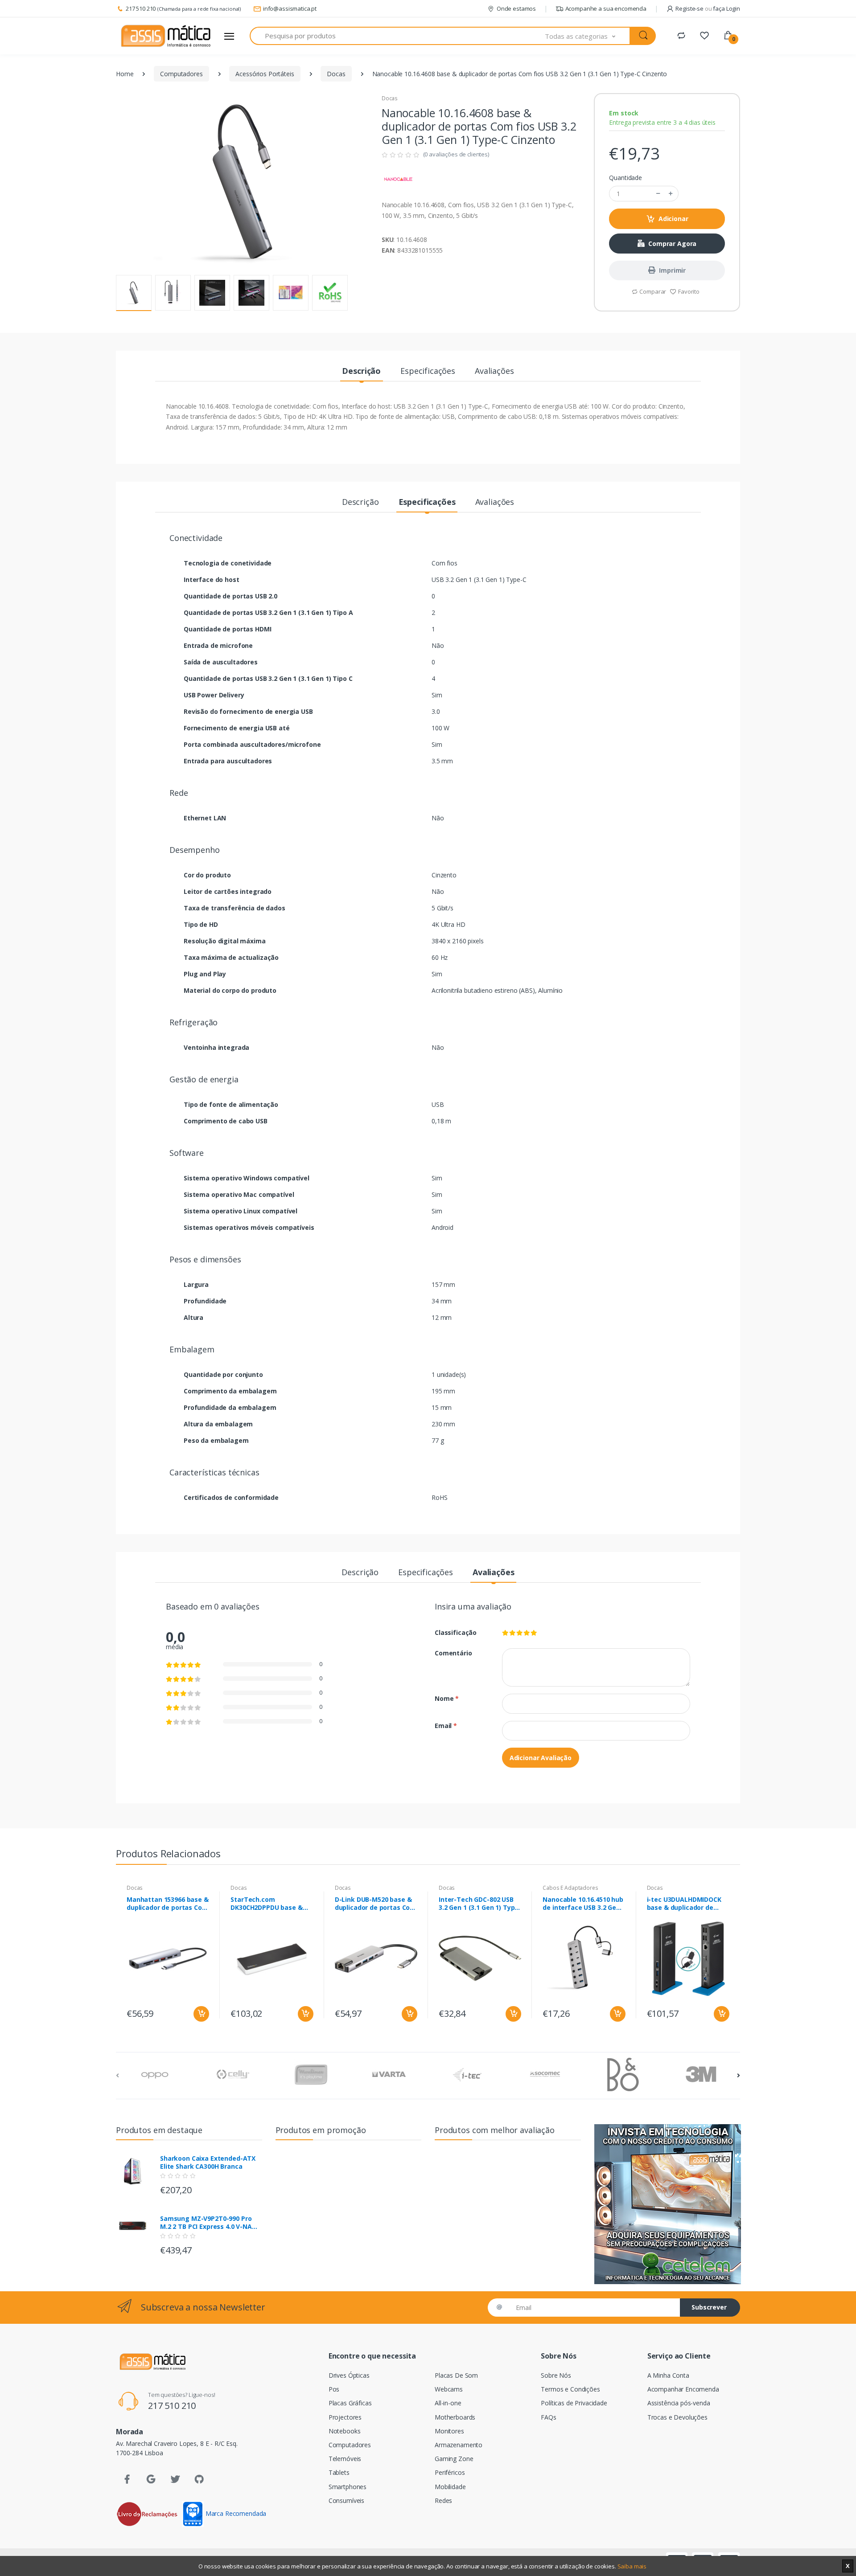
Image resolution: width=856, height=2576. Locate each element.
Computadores (181, 74)
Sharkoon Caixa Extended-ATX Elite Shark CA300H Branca (208, 2162)
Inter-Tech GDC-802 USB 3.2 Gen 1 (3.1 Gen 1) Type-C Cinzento (480, 1904)
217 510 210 (141, 8)
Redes (443, 2500)
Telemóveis (345, 2459)
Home (125, 74)
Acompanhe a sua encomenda (606, 8)
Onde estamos (516, 8)
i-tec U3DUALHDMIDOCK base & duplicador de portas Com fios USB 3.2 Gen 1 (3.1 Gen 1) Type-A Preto (685, 1904)
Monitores (449, 2431)
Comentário (453, 1653)
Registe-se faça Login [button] (708, 8)
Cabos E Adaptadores (570, 1888)
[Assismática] (166, 36)
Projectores (345, 2417)
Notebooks (345, 2431)
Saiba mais (632, 2566)
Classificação (456, 1632)
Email (446, 1726)
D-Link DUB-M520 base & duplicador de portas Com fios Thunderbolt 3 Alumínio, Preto (376, 1904)
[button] (588, 36)
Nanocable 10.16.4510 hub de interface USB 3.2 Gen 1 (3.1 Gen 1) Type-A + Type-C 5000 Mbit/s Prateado (584, 1904)
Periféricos (450, 2472)
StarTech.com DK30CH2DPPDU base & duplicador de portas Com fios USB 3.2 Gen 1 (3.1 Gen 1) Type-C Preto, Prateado (272, 1904)
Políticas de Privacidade (574, 2403)
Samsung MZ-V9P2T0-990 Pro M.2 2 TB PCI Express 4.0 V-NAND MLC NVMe (211, 2223)
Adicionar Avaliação (541, 1758)
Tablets (339, 2472)
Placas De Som (456, 2375)
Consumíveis (346, 2500)
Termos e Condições (570, 2389)
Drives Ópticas (349, 2375)
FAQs (548, 2417)
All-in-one (448, 2403)
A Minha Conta (668, 2375)
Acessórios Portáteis (265, 74)
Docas (336, 74)
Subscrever (709, 2307)
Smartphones (348, 2487)
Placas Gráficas (350, 2403)
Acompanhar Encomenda (683, 2389)
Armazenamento (459, 2445)
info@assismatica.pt (290, 8)
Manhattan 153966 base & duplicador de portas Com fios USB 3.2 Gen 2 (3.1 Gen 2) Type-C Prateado (168, 1904)
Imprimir (672, 270)
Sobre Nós (556, 2375)
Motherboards (455, 2417)
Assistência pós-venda (679, 2403)
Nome (447, 1698)
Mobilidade (450, 2487)
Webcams (449, 2389)
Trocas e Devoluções (677, 2417)
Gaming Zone (454, 2459)
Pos (334, 2389)
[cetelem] (667, 2204)
